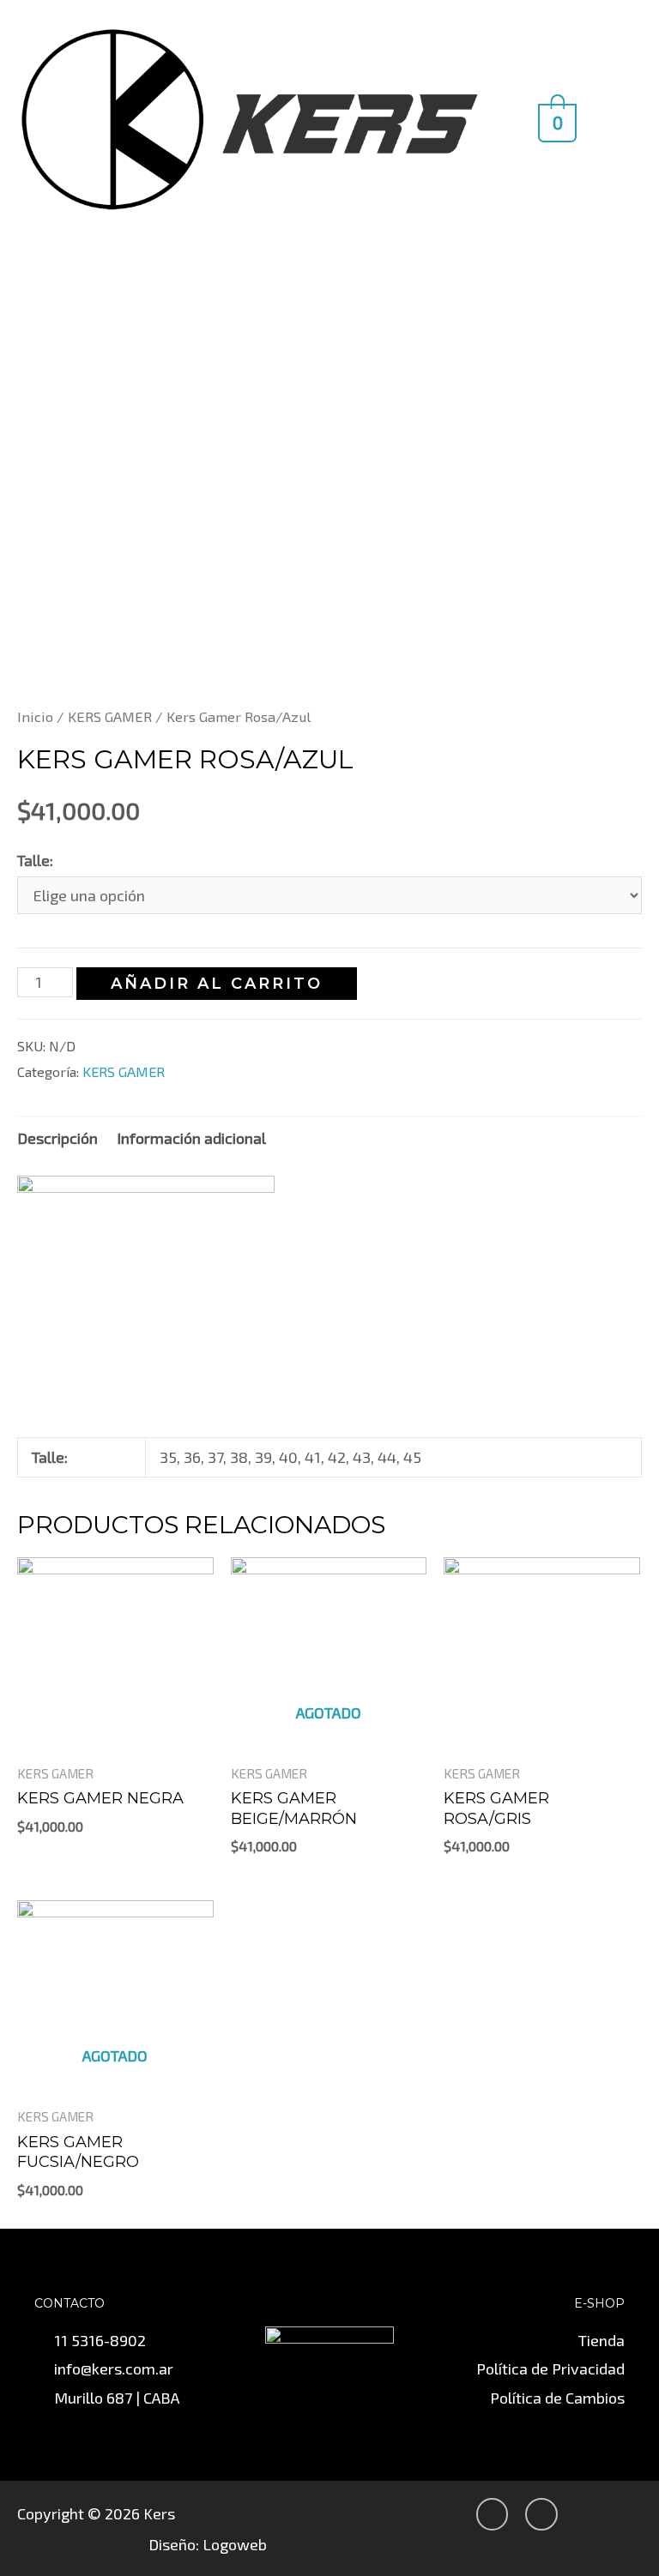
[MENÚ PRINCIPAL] (617, 118)
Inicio (35, 716)
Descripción (57, 1138)
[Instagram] (493, 2514)
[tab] (57, 1138)
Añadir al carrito (217, 984)
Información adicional (191, 1138)
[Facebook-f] (541, 2514)
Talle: (35, 860)
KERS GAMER (110, 716)
